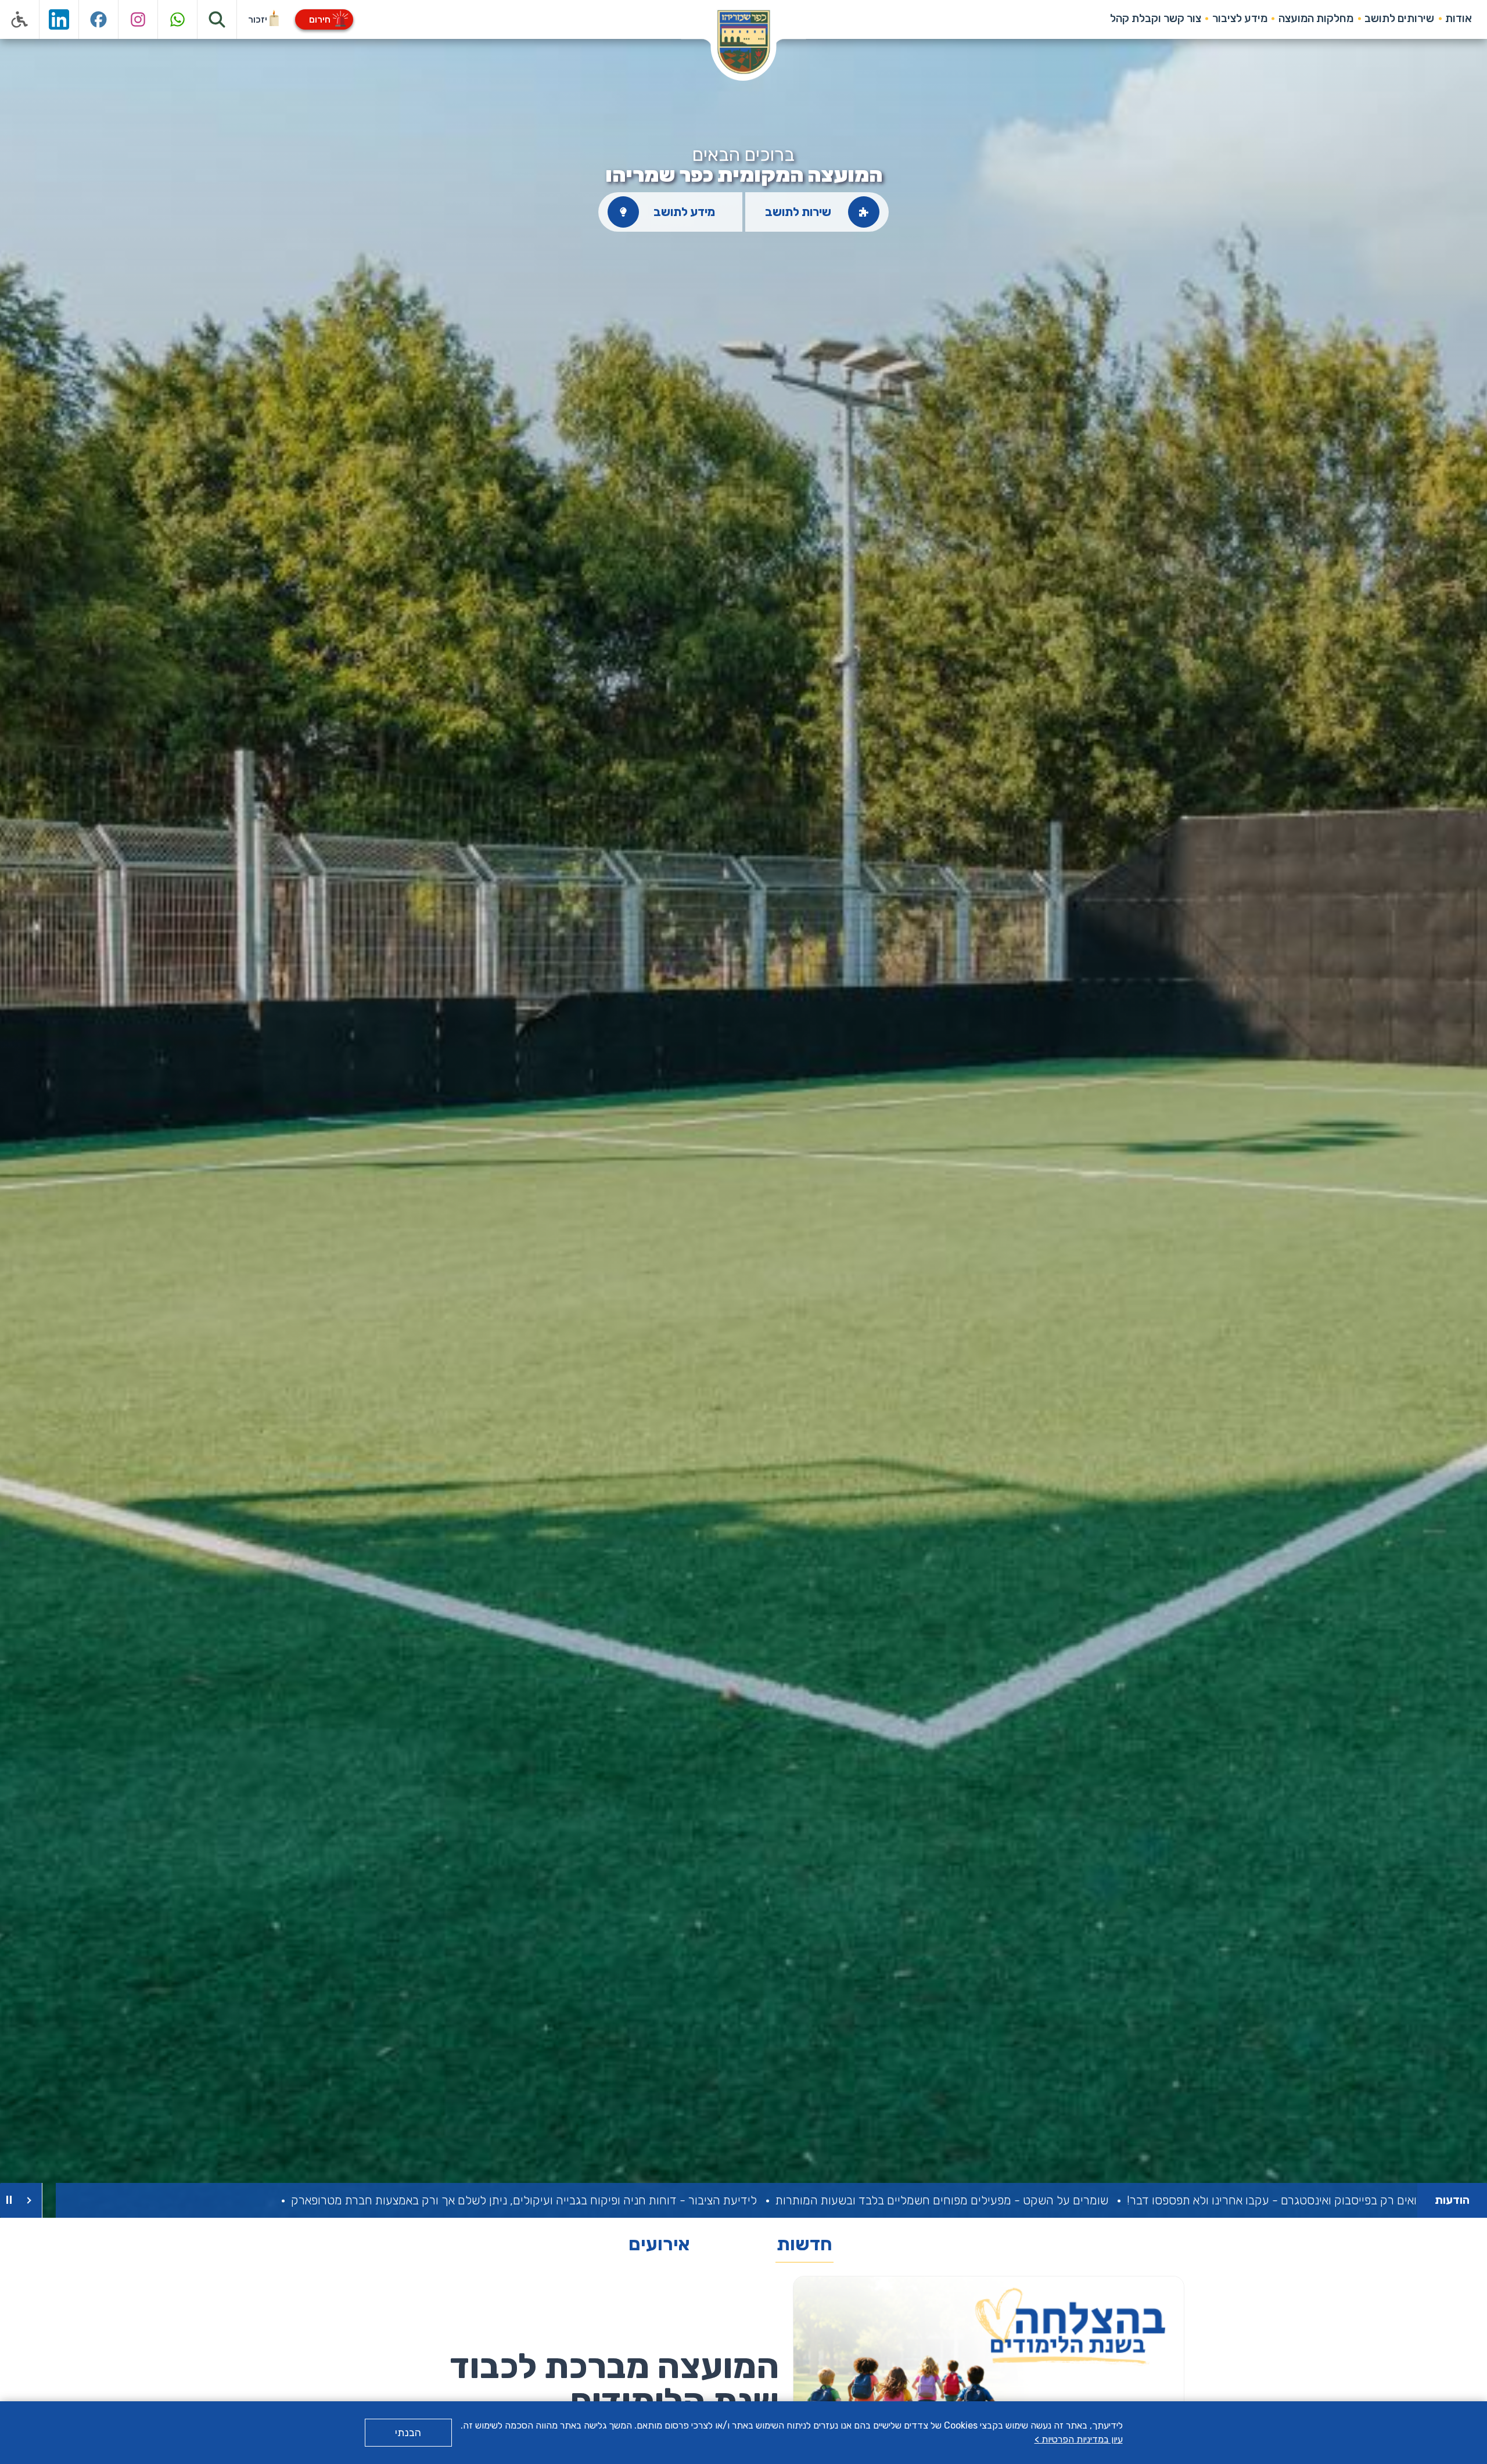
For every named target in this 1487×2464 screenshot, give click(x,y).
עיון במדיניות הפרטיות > (1079, 2439)
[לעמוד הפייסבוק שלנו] (99, 19)
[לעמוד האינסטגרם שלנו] (138, 19)
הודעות (1452, 2200)
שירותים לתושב (1399, 18)
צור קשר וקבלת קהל (1156, 18)
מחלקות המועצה (1316, 18)
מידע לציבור (1240, 18)
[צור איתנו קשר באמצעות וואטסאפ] (178, 19)
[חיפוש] (217, 19)
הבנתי (408, 2433)
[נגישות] (20, 19)
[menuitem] (1459, 19)
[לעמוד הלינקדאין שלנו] (59, 19)
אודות (1459, 18)
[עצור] (9, 2200)
